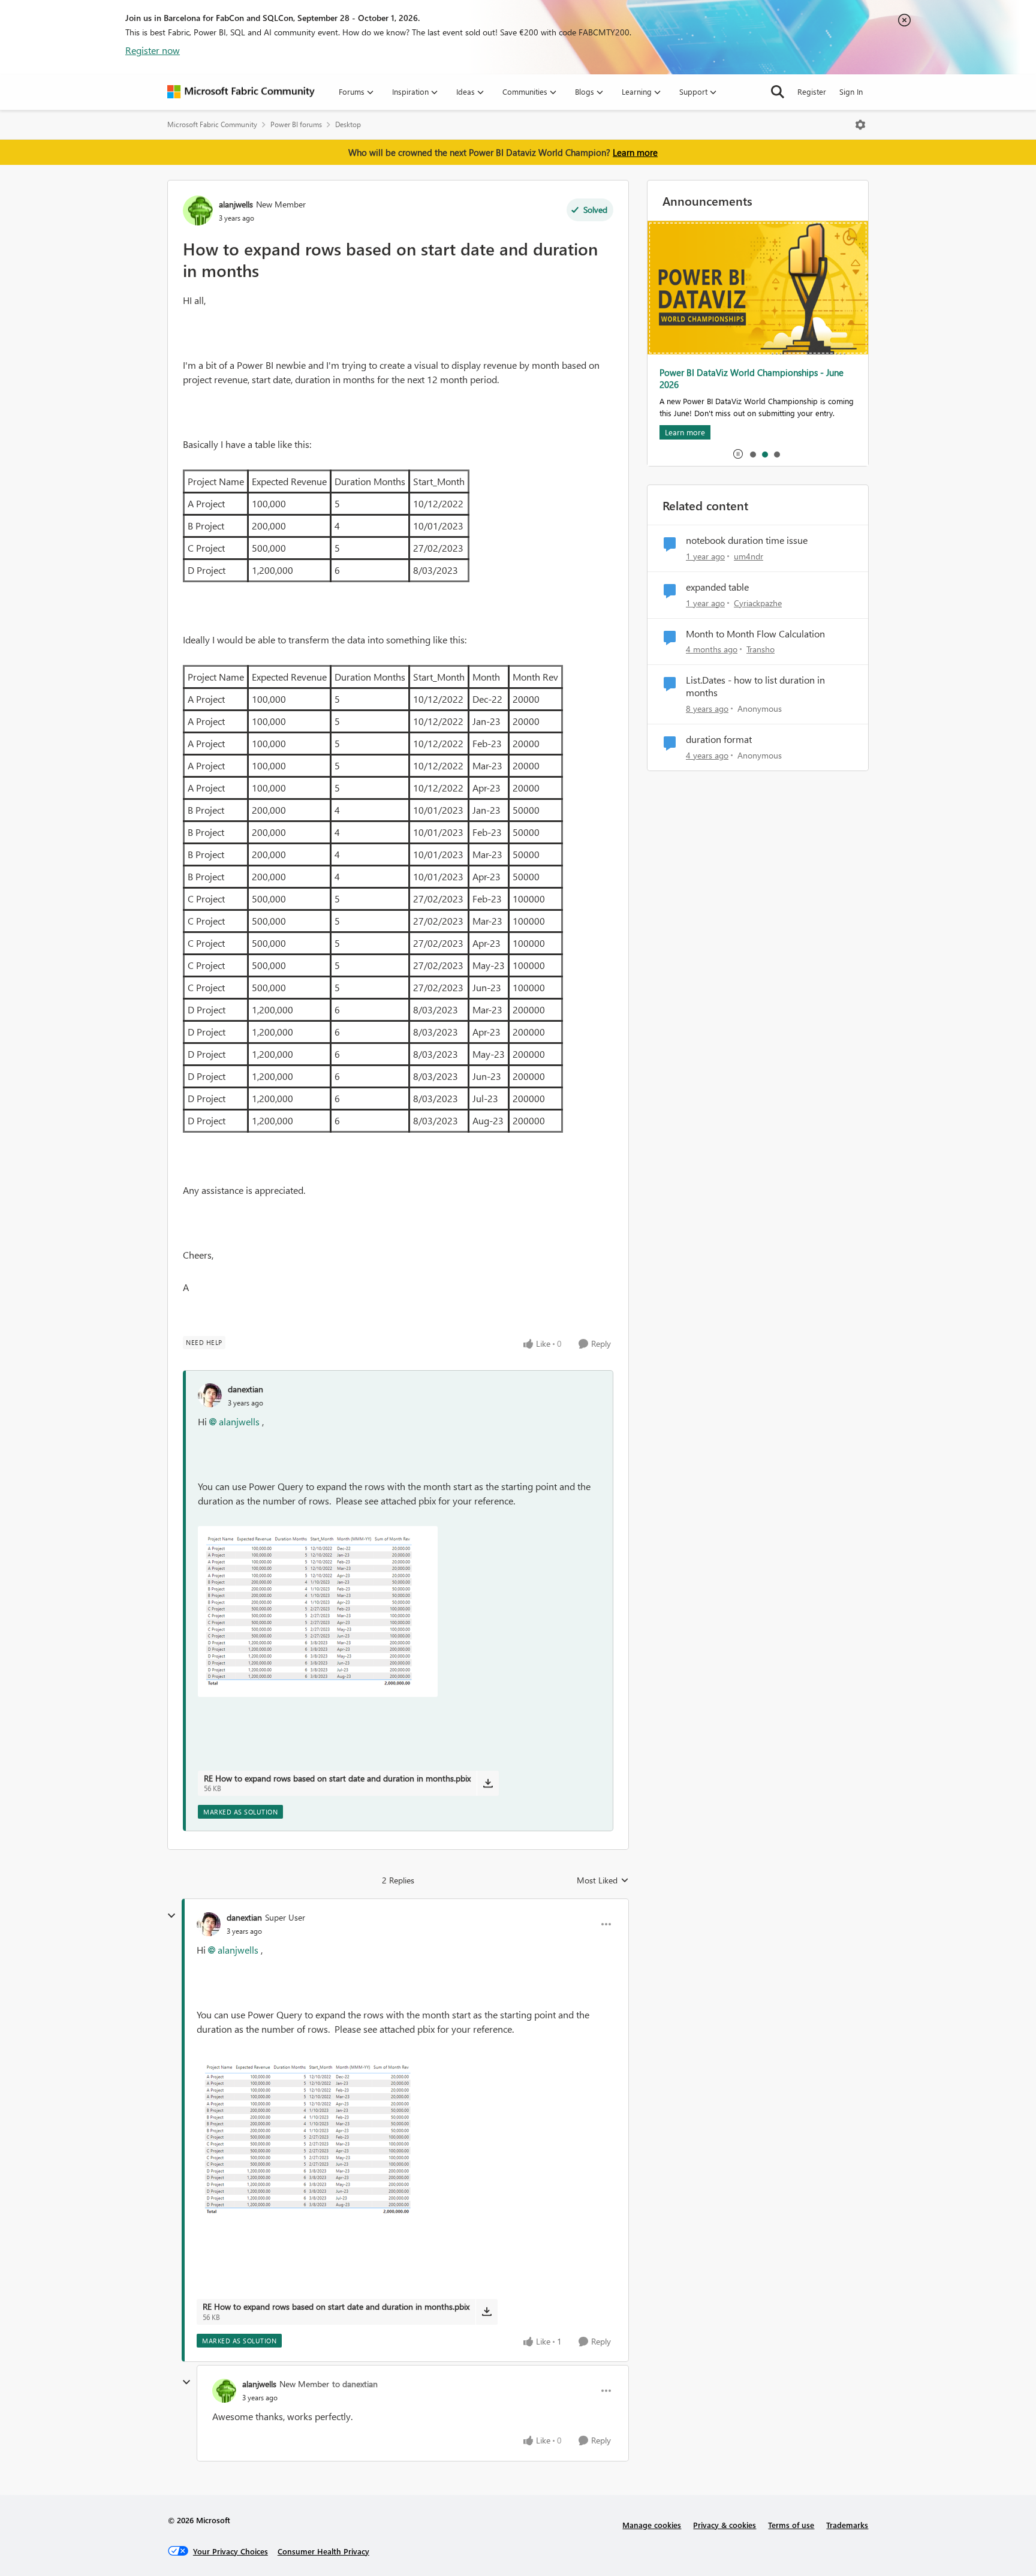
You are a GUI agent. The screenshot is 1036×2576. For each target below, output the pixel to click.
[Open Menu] (860, 125)
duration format (719, 739)
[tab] (752, 454)
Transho (761, 649)
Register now (153, 50)
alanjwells (236, 204)
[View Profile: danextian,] (210, 1395)
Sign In (851, 91)
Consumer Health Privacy (323, 2551)
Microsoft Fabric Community (212, 124)
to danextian (355, 2384)
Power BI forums (296, 124)
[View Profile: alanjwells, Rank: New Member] (198, 210)
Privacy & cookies (725, 2525)
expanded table (717, 587)
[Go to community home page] (241, 92)
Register (812, 91)
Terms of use (791, 2525)
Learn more (635, 152)
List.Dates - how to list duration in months (755, 686)
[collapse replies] (171, 1916)
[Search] (778, 92)
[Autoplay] (738, 454)
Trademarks (847, 2525)
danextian (246, 1389)
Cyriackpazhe (758, 603)
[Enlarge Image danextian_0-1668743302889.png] (318, 1611)
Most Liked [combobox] (603, 1880)
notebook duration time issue (747, 540)
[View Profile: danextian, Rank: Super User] (209, 1924)
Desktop (348, 124)
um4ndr (749, 556)
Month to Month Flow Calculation (755, 634)
